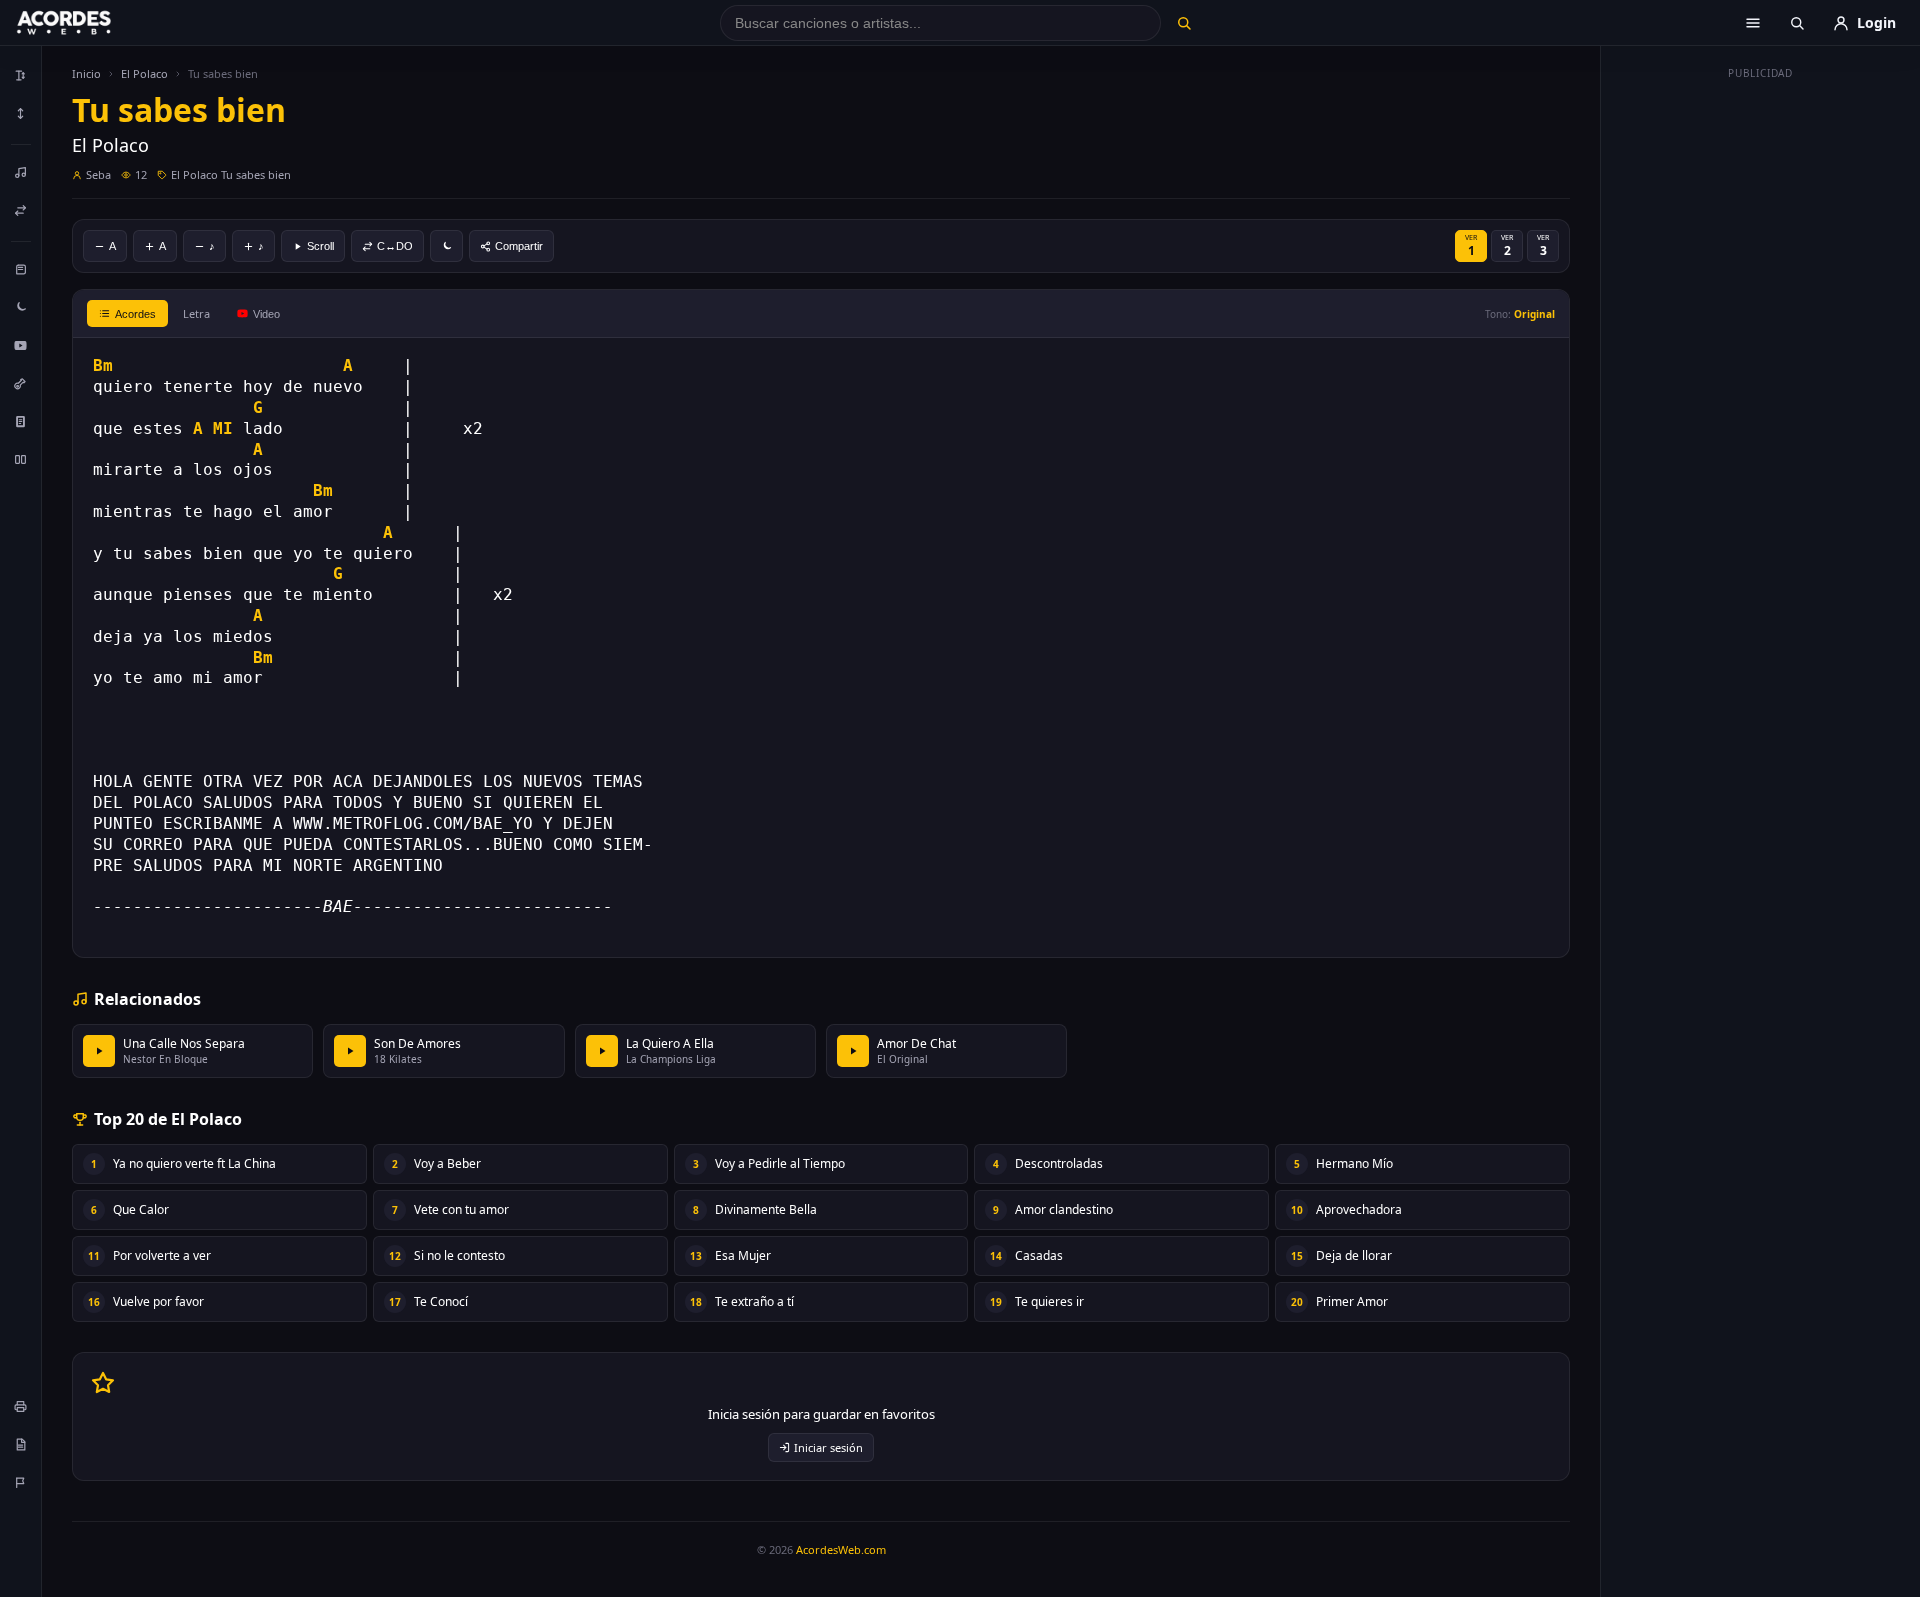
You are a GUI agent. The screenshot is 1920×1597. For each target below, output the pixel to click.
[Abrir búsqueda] (1797, 23)
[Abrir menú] (1753, 23)
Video (266, 314)
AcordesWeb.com (841, 1549)
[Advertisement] (1761, 388)
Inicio (86, 73)
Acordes (135, 314)
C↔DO (395, 246)
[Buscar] (1183, 23)
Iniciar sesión (828, 1447)
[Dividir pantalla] (21, 459)
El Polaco (144, 73)
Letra (196, 313)
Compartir (519, 246)
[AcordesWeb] (89, 23)
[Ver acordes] (21, 421)
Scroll (320, 246)
